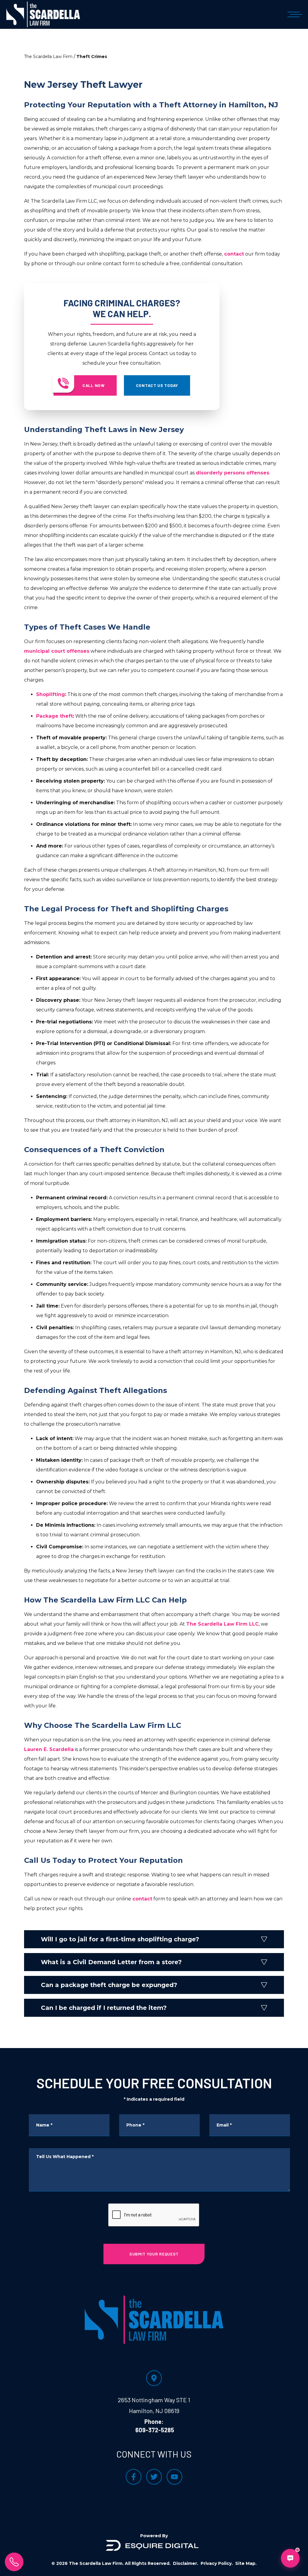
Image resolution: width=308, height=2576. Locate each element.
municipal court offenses (57, 651)
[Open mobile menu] (294, 14)
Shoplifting (51, 694)
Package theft (54, 716)
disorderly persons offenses (233, 473)
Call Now (94, 385)
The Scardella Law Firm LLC (222, 1624)
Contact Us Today (157, 385)
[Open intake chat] (290, 2558)
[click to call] (14, 2562)
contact (234, 254)
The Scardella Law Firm (48, 57)
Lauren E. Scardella (49, 1749)
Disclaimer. (186, 2563)
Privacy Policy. (217, 2563)
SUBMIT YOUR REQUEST (154, 2254)
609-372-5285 (155, 2430)
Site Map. (246, 2563)
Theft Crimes (92, 57)
